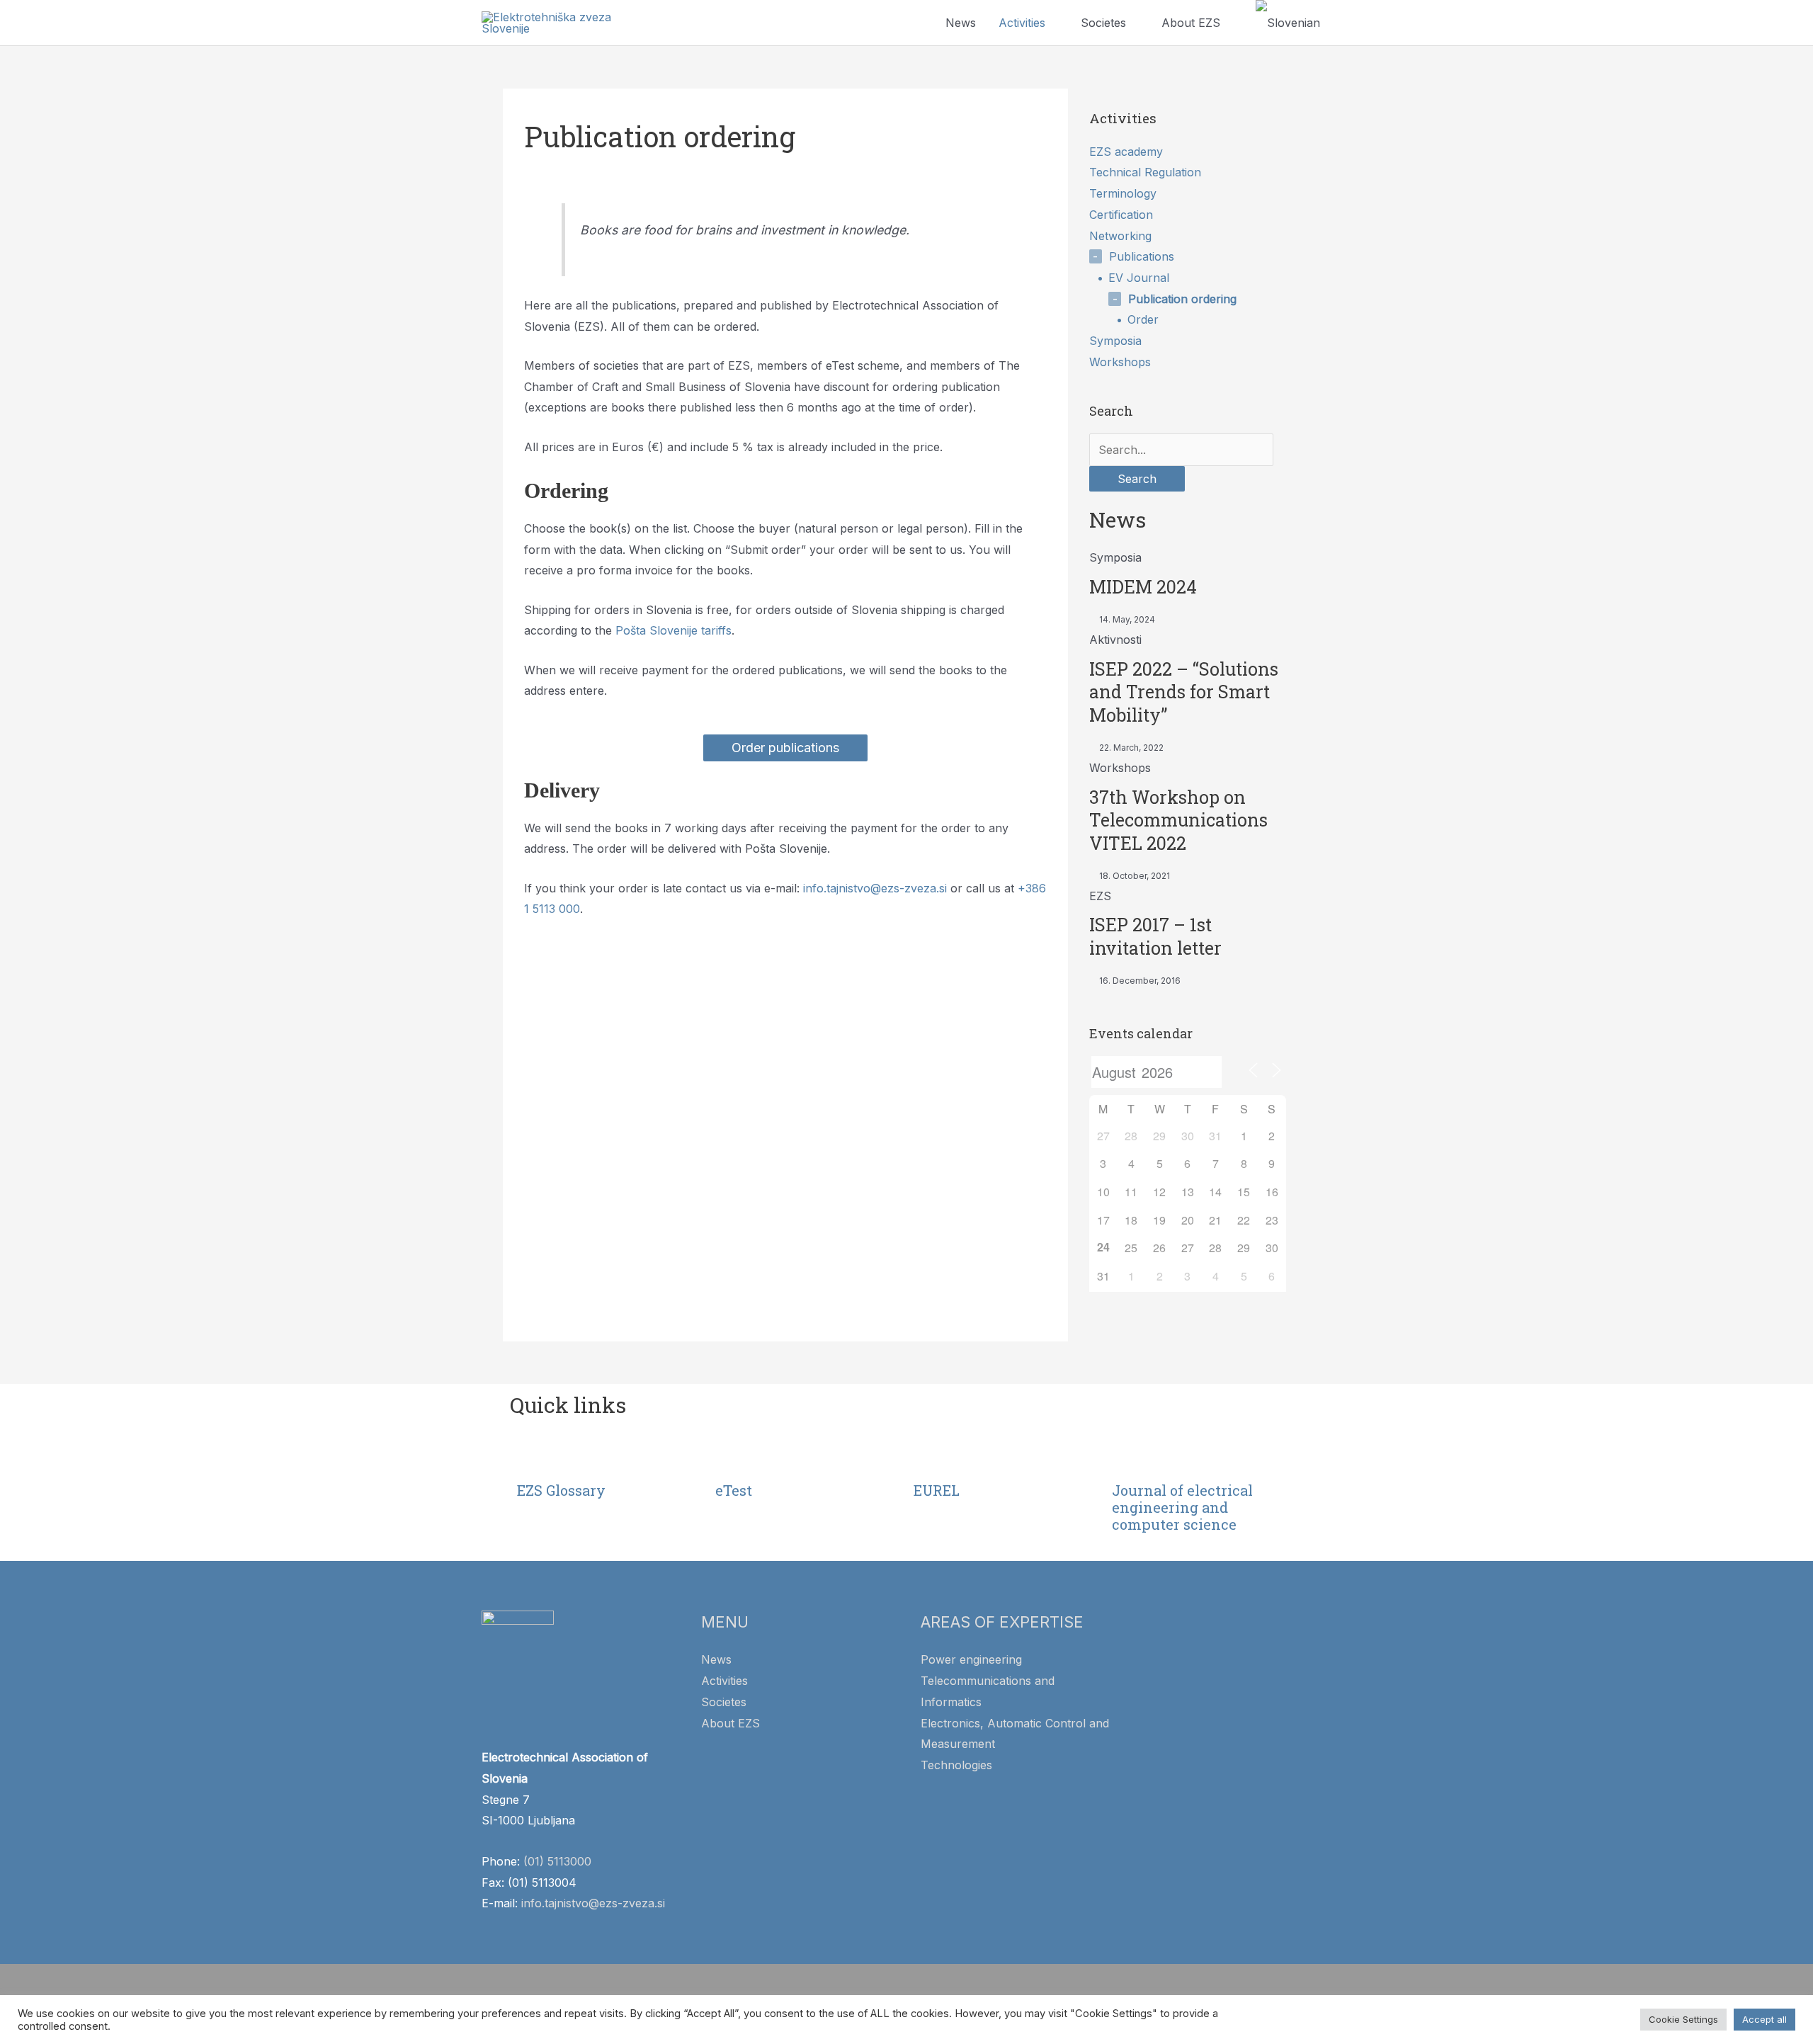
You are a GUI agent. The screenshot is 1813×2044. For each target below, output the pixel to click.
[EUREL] (931, 1458)
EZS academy (1126, 152)
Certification (1121, 215)
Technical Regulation (1145, 172)
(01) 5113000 (557, 1861)
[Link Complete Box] (1188, 587)
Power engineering (971, 1659)
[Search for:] (1181, 450)
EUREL (937, 1490)
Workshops (1120, 362)
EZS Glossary (561, 1490)
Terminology (1123, 193)
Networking (1120, 236)
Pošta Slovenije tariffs (674, 630)
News (961, 23)
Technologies (956, 1765)
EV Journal (1139, 278)
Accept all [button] (1764, 2019)
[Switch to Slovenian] (1288, 23)
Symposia (1115, 341)
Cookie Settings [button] (1683, 2019)
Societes (1103, 23)
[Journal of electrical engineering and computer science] (1130, 1458)
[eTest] (733, 1458)
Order (1143, 319)
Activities (1022, 23)
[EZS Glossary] (535, 1458)
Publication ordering (1182, 299)
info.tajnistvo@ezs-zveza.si (875, 888)
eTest (734, 1490)
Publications (1142, 256)
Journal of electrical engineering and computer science (1182, 1507)
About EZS (1191, 23)
